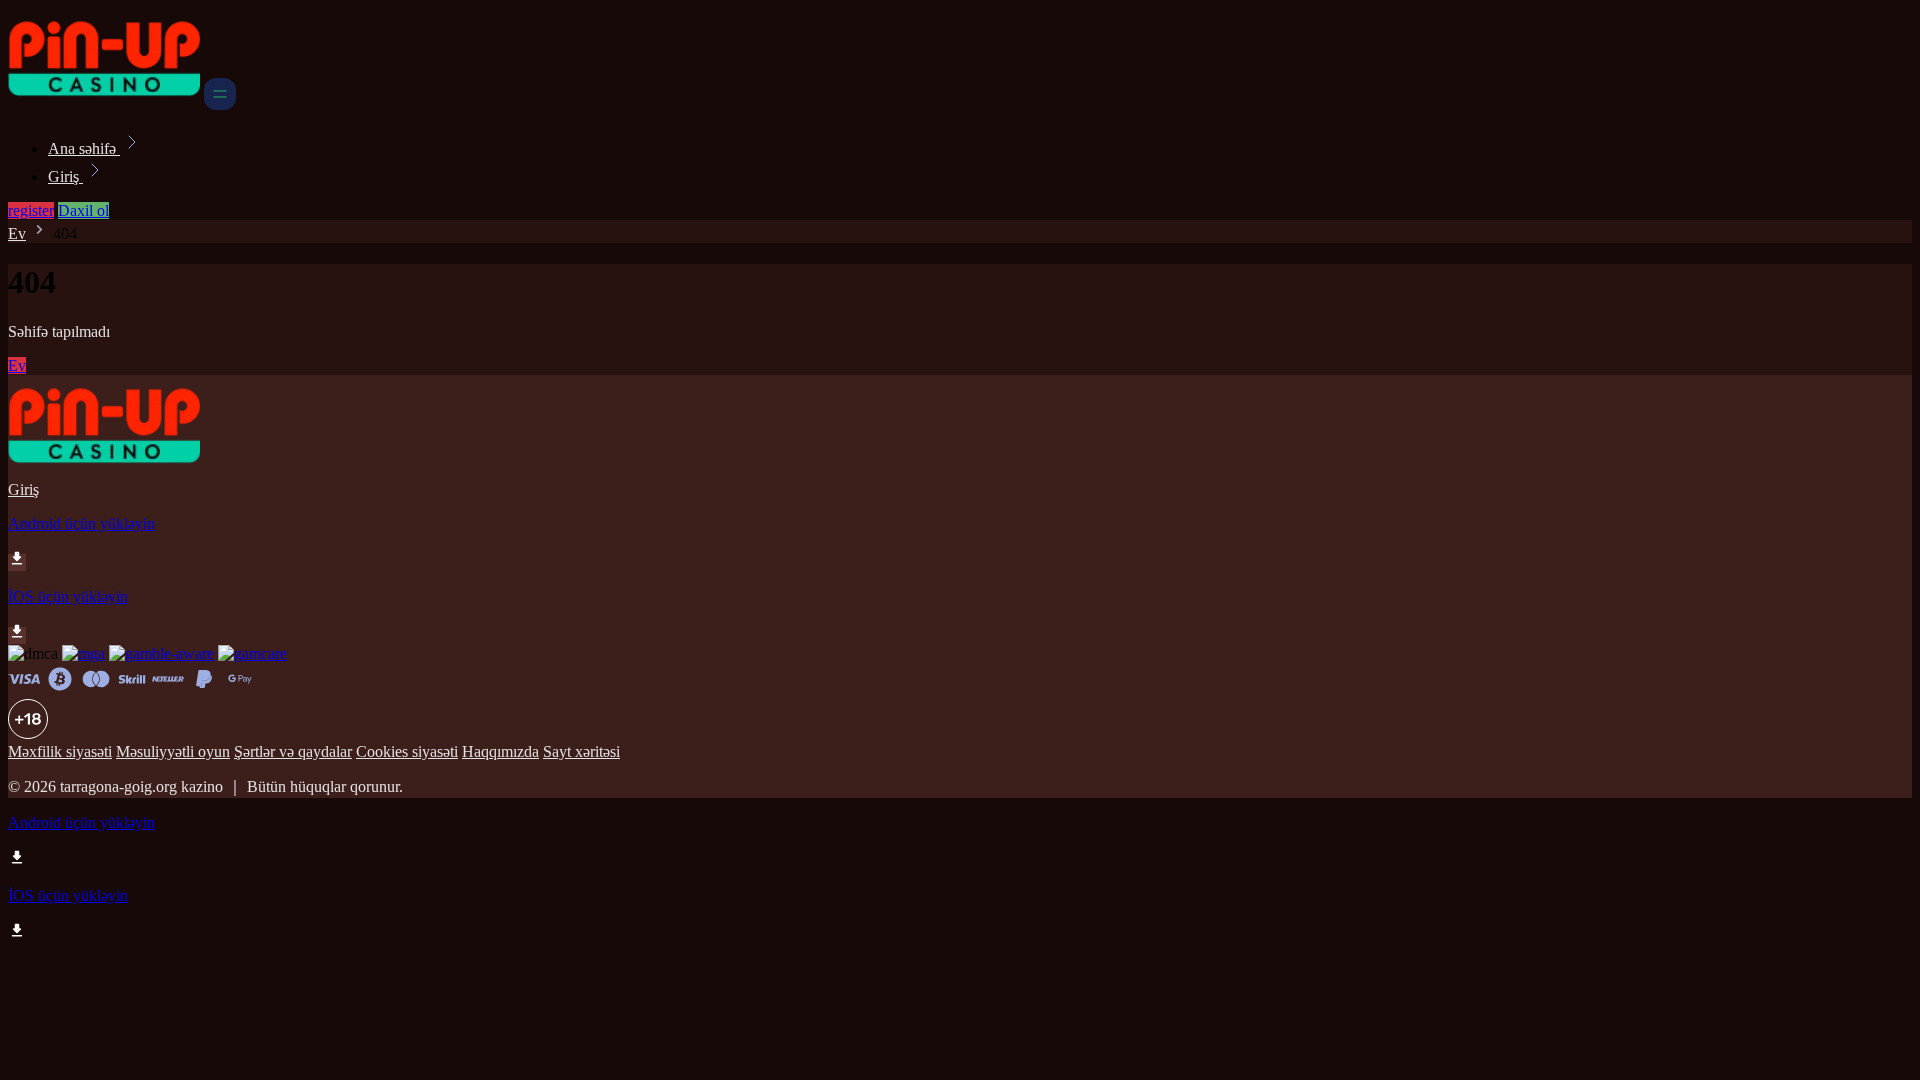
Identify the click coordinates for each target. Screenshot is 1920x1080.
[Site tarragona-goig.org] (104, 104)
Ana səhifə (84, 148)
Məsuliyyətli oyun (173, 751)
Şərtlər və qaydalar (293, 751)
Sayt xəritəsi (581, 751)
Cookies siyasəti (407, 751)
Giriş (65, 176)
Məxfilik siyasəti (60, 751)
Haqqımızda (500, 751)
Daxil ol (83, 210)
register (31, 210)
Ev (17, 233)
